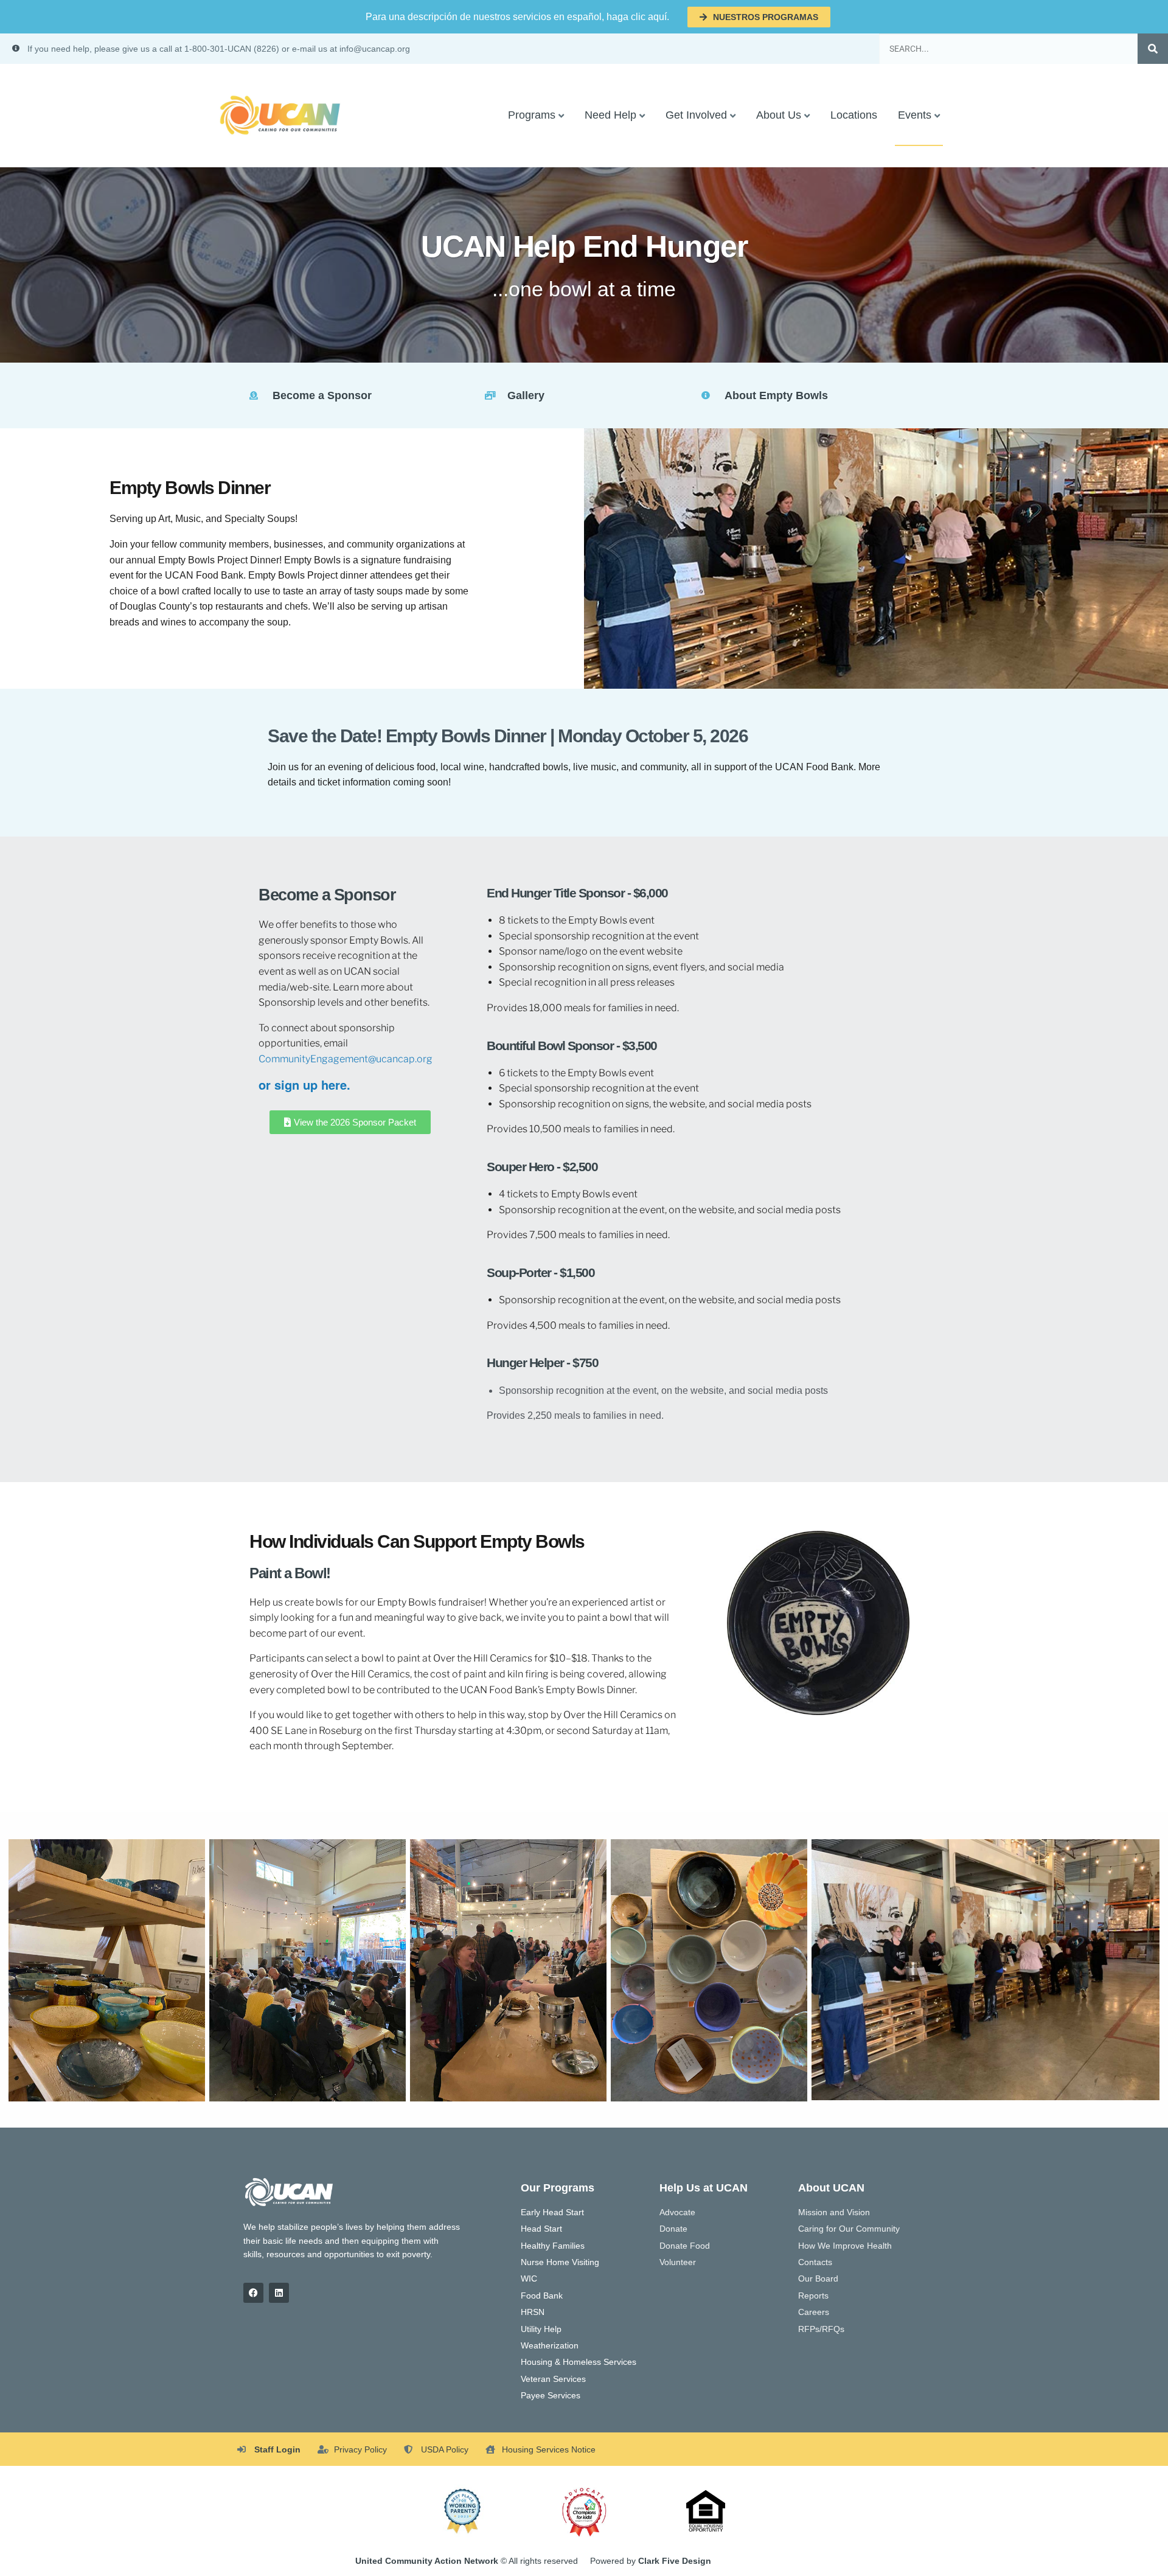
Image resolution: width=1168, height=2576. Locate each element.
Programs (532, 115)
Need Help (610, 115)
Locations (854, 115)
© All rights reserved (467, 2561)
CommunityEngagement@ (317, 1059)
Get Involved (696, 115)
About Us (779, 115)
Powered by (651, 2561)
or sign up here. (304, 1084)
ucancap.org (404, 1059)
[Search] (1153, 49)
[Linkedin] (279, 2293)
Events (915, 115)
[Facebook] (253, 2293)
